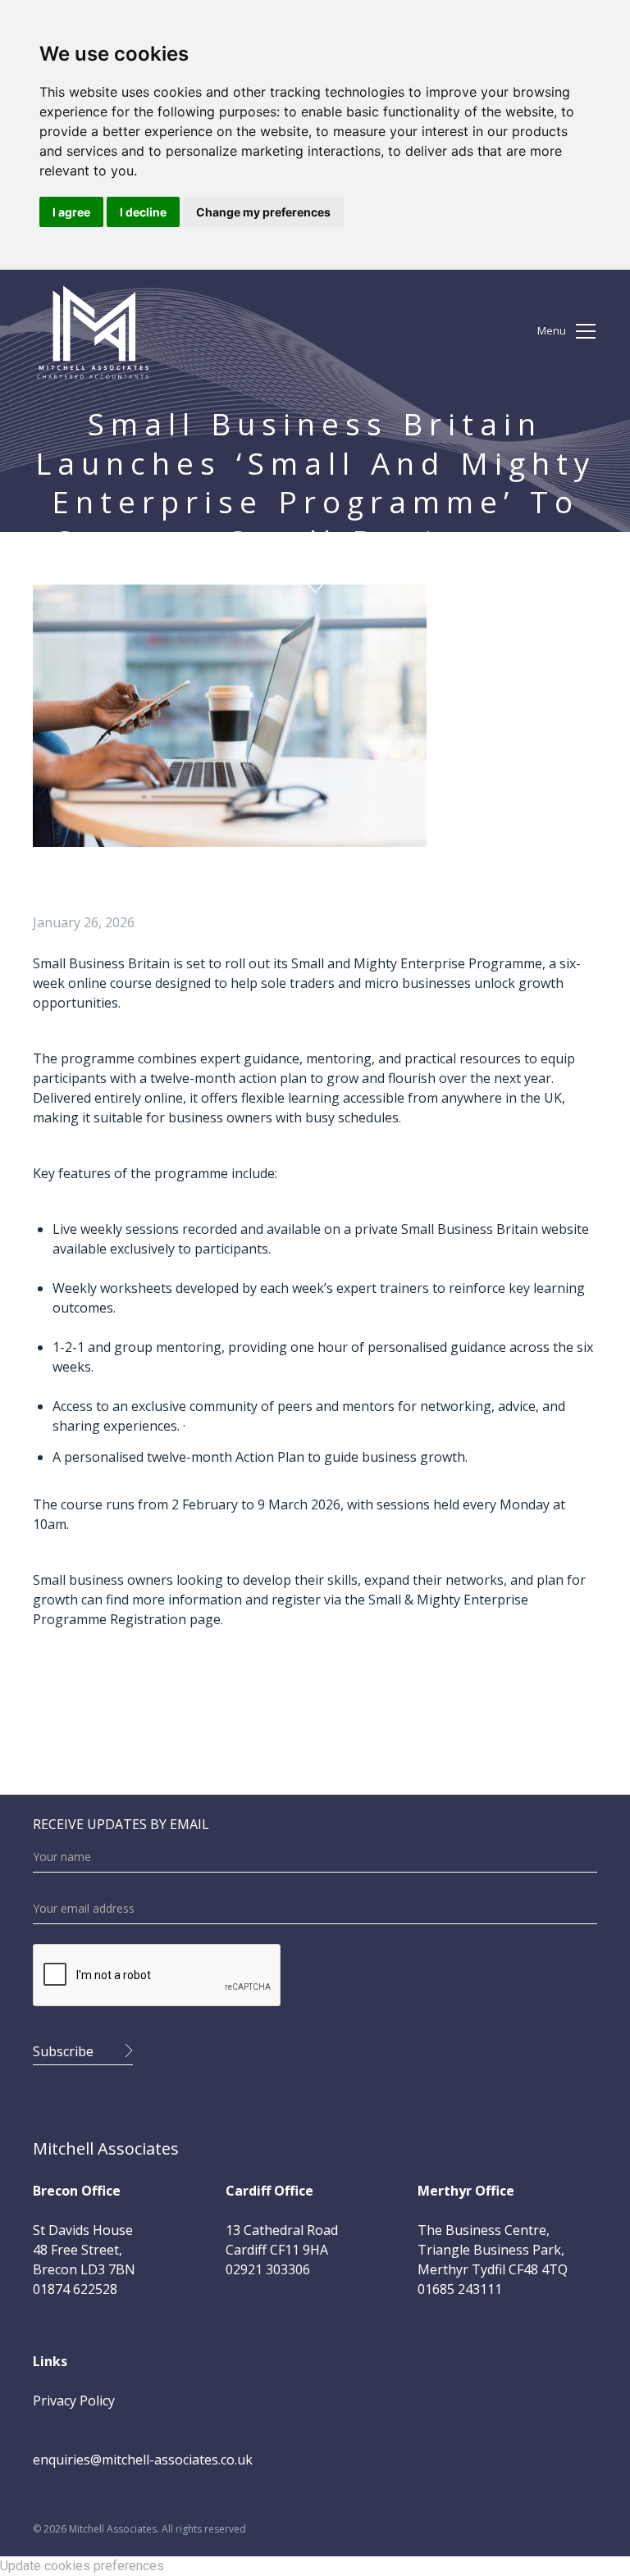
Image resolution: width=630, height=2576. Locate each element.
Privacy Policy (74, 2401)
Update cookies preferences (82, 2566)
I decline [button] (143, 212)
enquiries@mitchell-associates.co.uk (143, 2460)
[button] (568, 331)
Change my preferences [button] (263, 212)
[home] (93, 331)
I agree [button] (71, 212)
